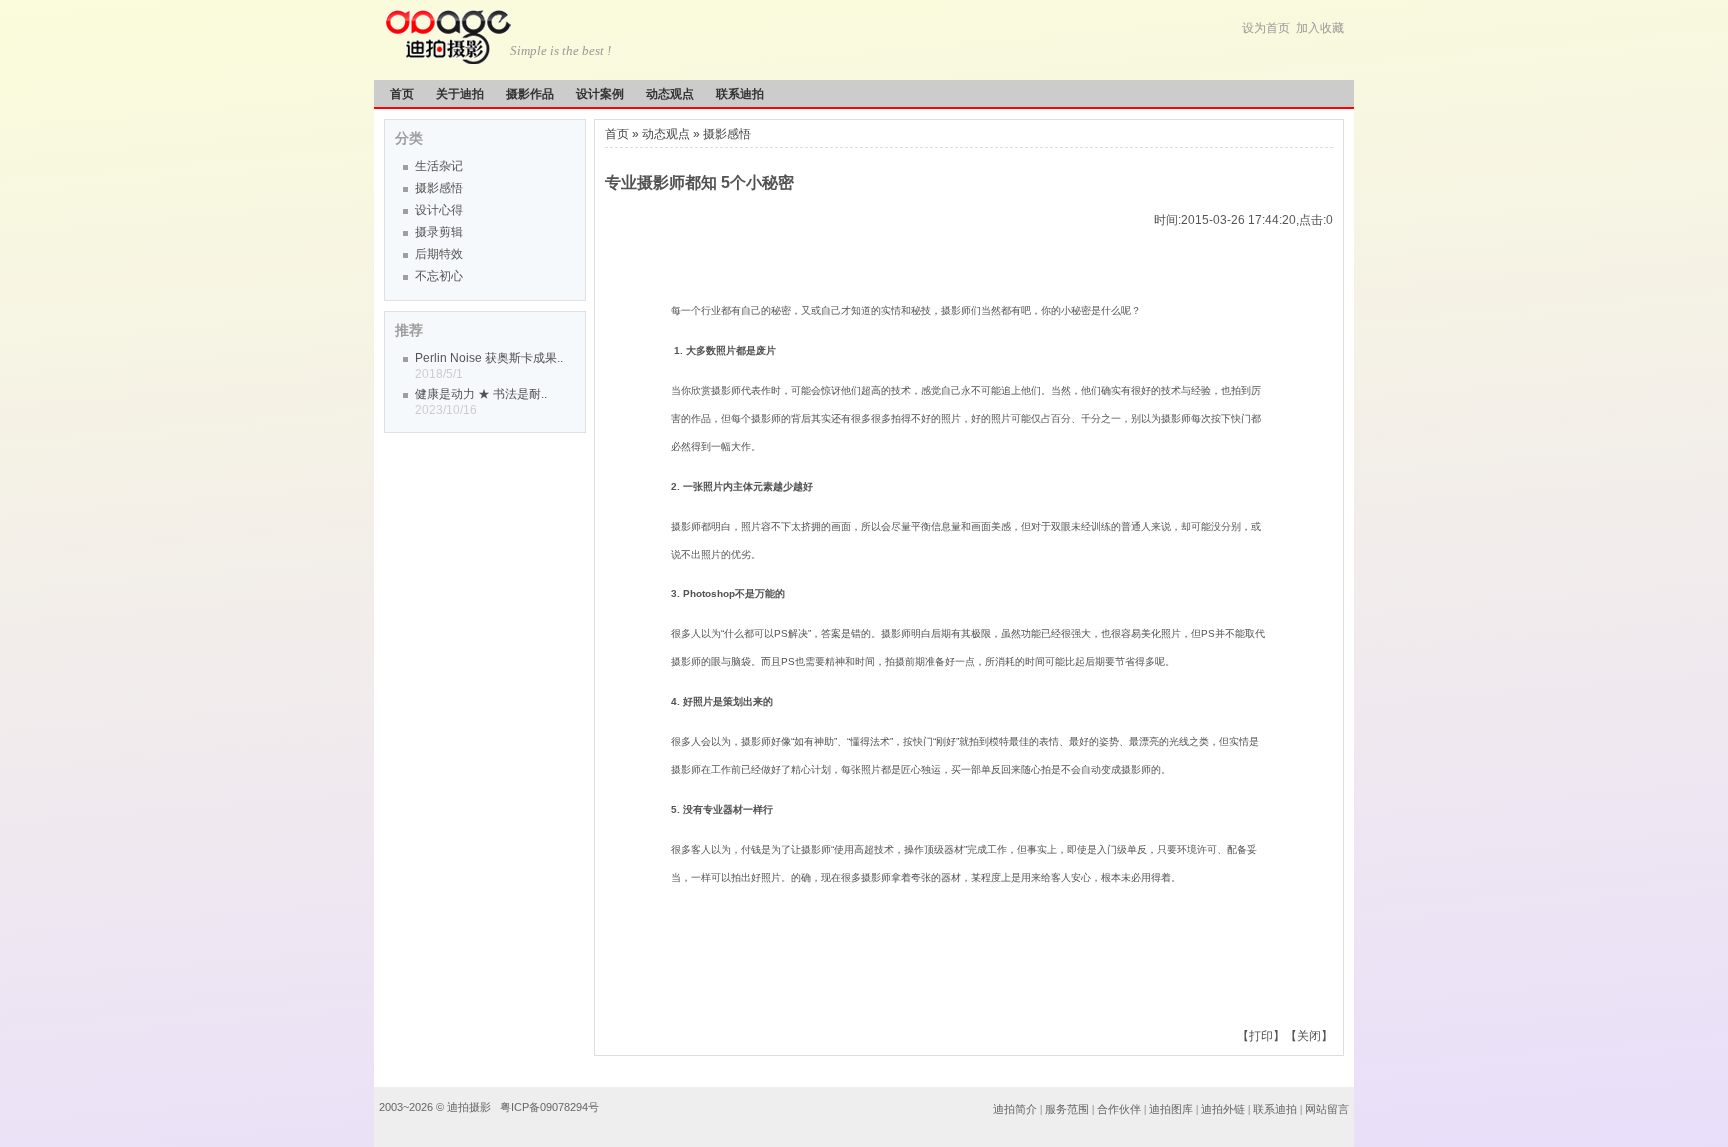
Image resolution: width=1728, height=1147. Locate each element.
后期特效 (439, 254)
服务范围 (1068, 1109)
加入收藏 (1320, 28)
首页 (402, 94)
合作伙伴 (1119, 1109)
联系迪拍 (740, 94)
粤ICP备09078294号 (549, 1107)
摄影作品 (530, 94)
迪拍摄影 (470, 1107)
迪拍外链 (1223, 1109)
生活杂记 (439, 166)
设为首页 (1266, 28)
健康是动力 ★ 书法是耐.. (481, 394)
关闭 (1309, 1036)
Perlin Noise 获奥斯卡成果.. (489, 358)
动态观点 (670, 94)
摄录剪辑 (439, 232)
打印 (1261, 1036)
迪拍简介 (1015, 1109)
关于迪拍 (460, 94)
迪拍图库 (1171, 1109)
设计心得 (439, 210)
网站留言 (1327, 1109)
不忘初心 (439, 276)
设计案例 (600, 94)
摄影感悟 (439, 188)
